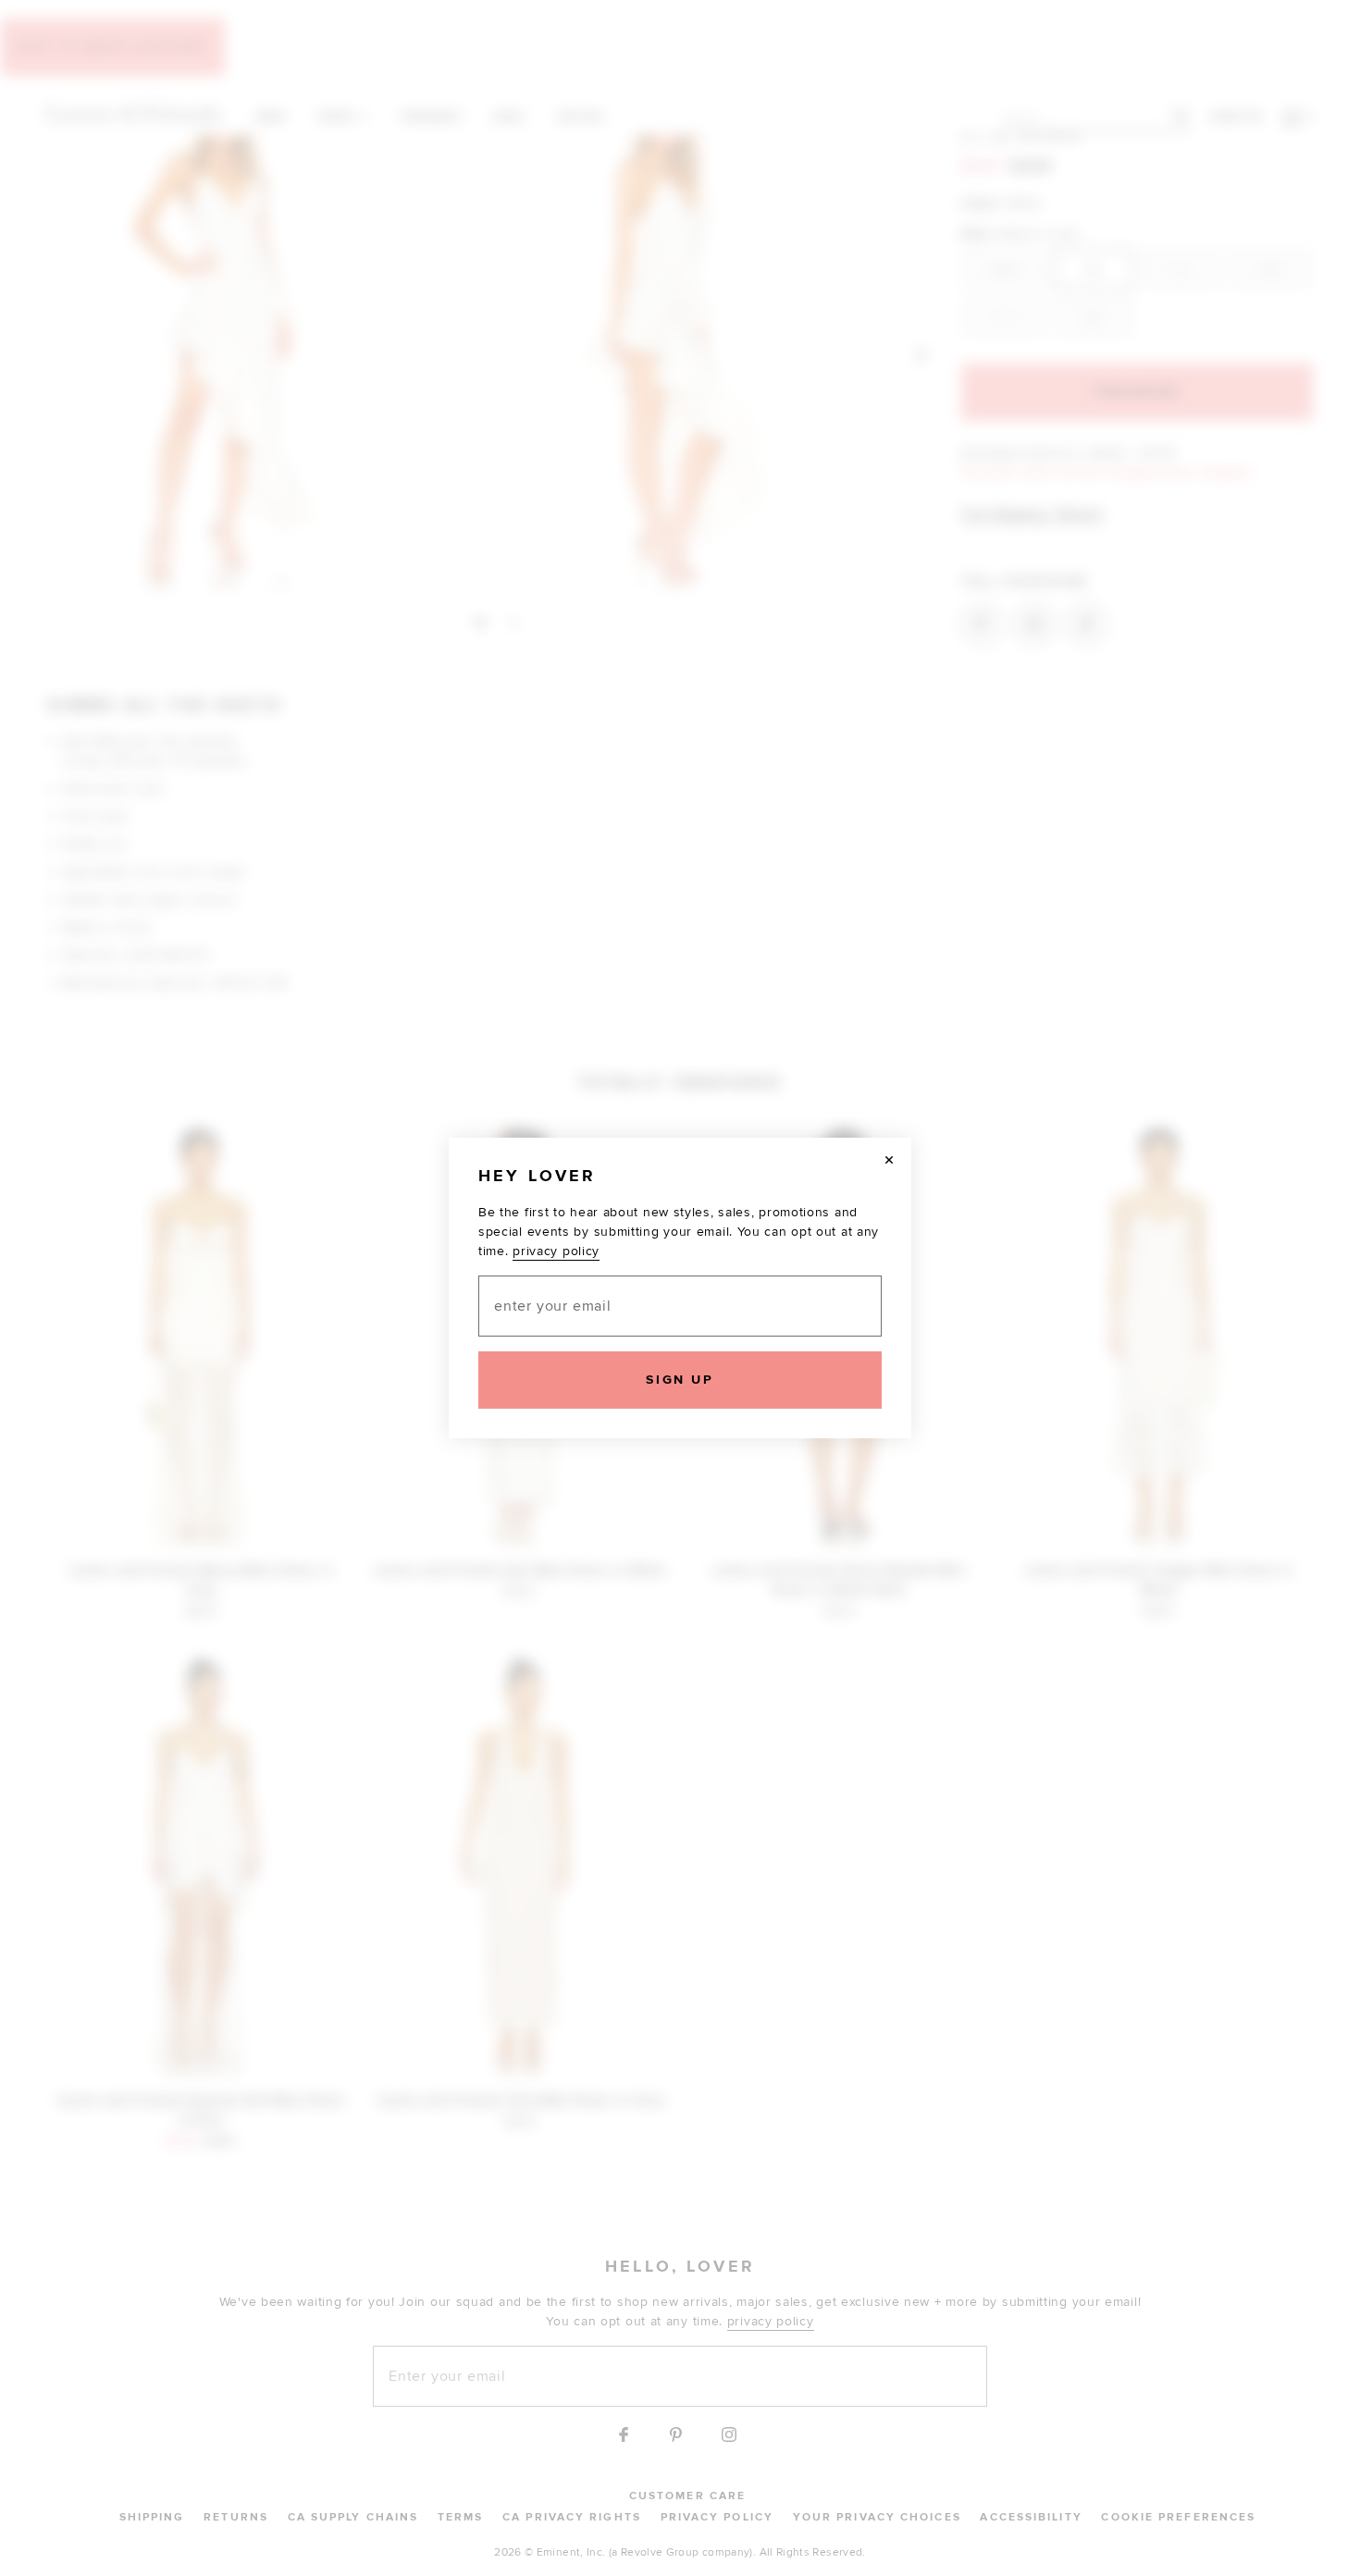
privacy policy (556, 1251)
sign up (680, 1380)
